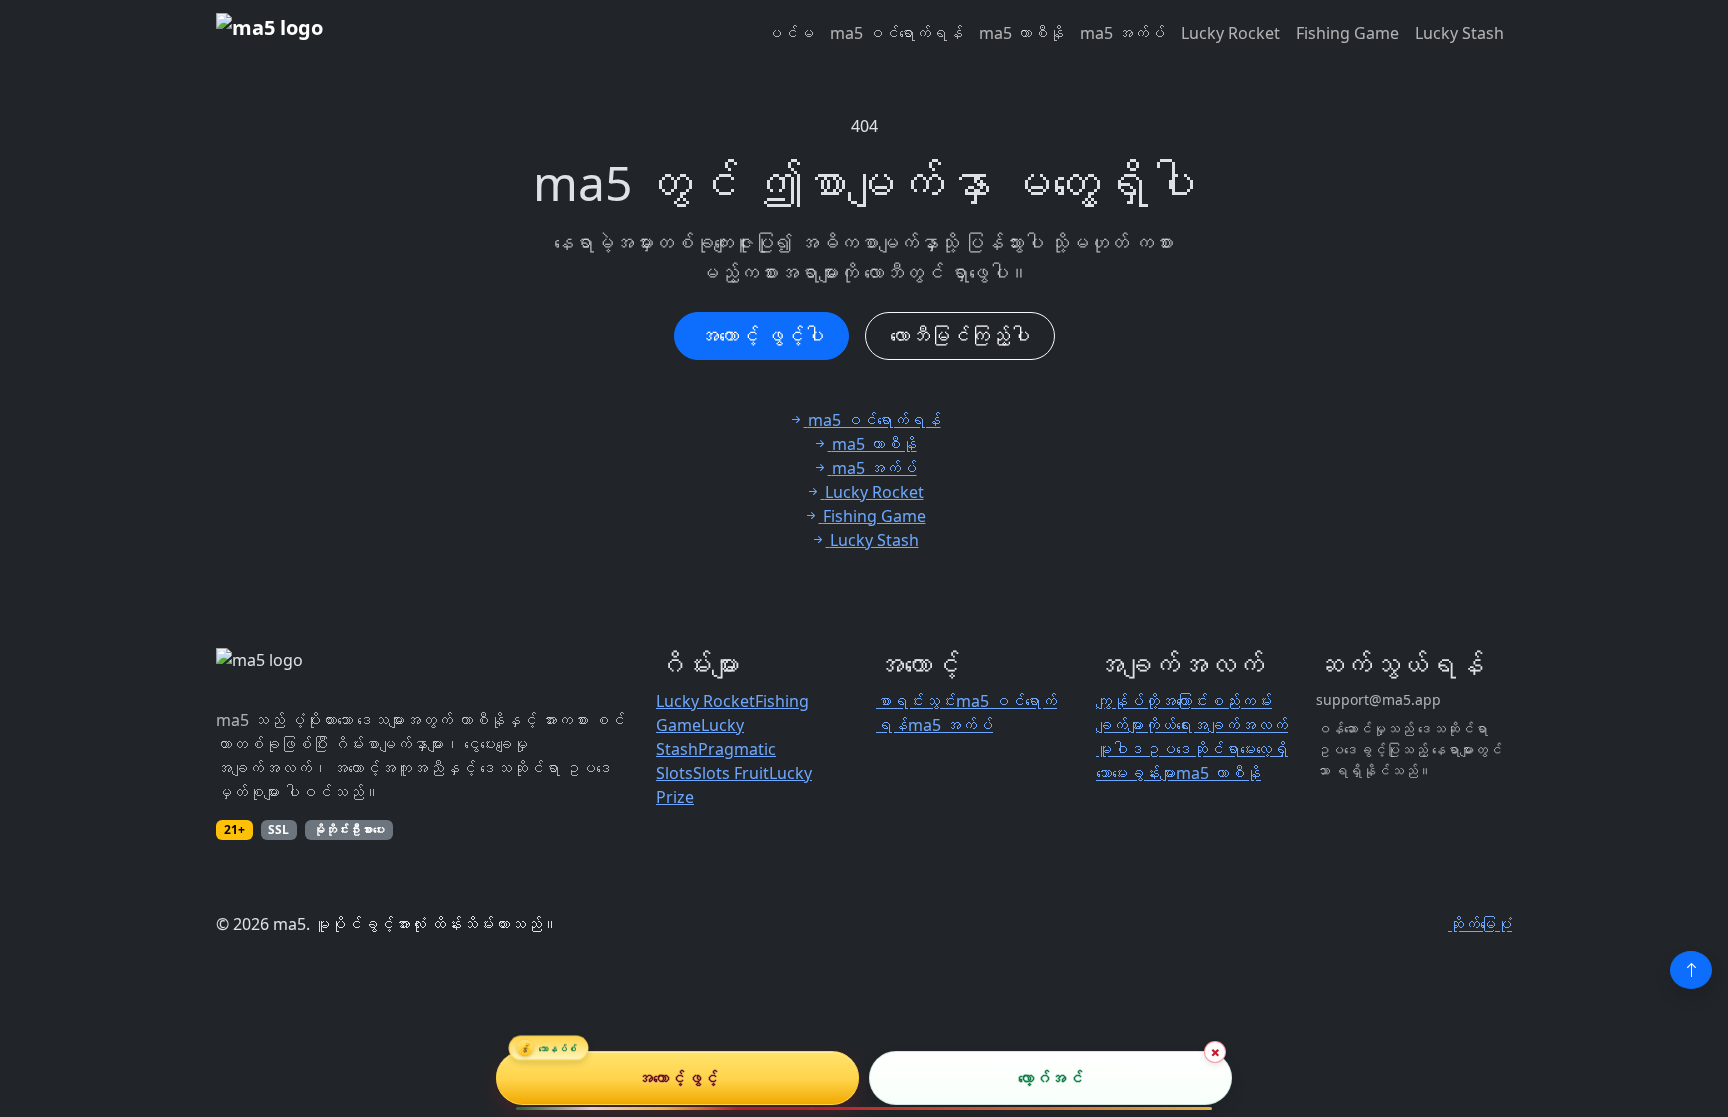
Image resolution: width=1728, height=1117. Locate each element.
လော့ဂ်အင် (1050, 1078)
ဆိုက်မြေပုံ (1480, 924)
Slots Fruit (731, 773)
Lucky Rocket (1230, 33)
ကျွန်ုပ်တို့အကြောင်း (1152, 701)
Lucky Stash (1459, 33)
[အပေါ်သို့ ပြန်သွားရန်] (1691, 970)
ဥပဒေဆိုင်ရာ (1192, 749)
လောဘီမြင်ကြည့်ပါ (960, 335)
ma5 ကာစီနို (1021, 33)
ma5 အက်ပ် (1122, 33)
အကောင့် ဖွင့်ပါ (761, 335)
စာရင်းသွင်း (916, 701)
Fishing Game (1347, 33)
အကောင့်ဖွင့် (677, 1078)
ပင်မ (790, 33)
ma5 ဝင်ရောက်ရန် (896, 33)
